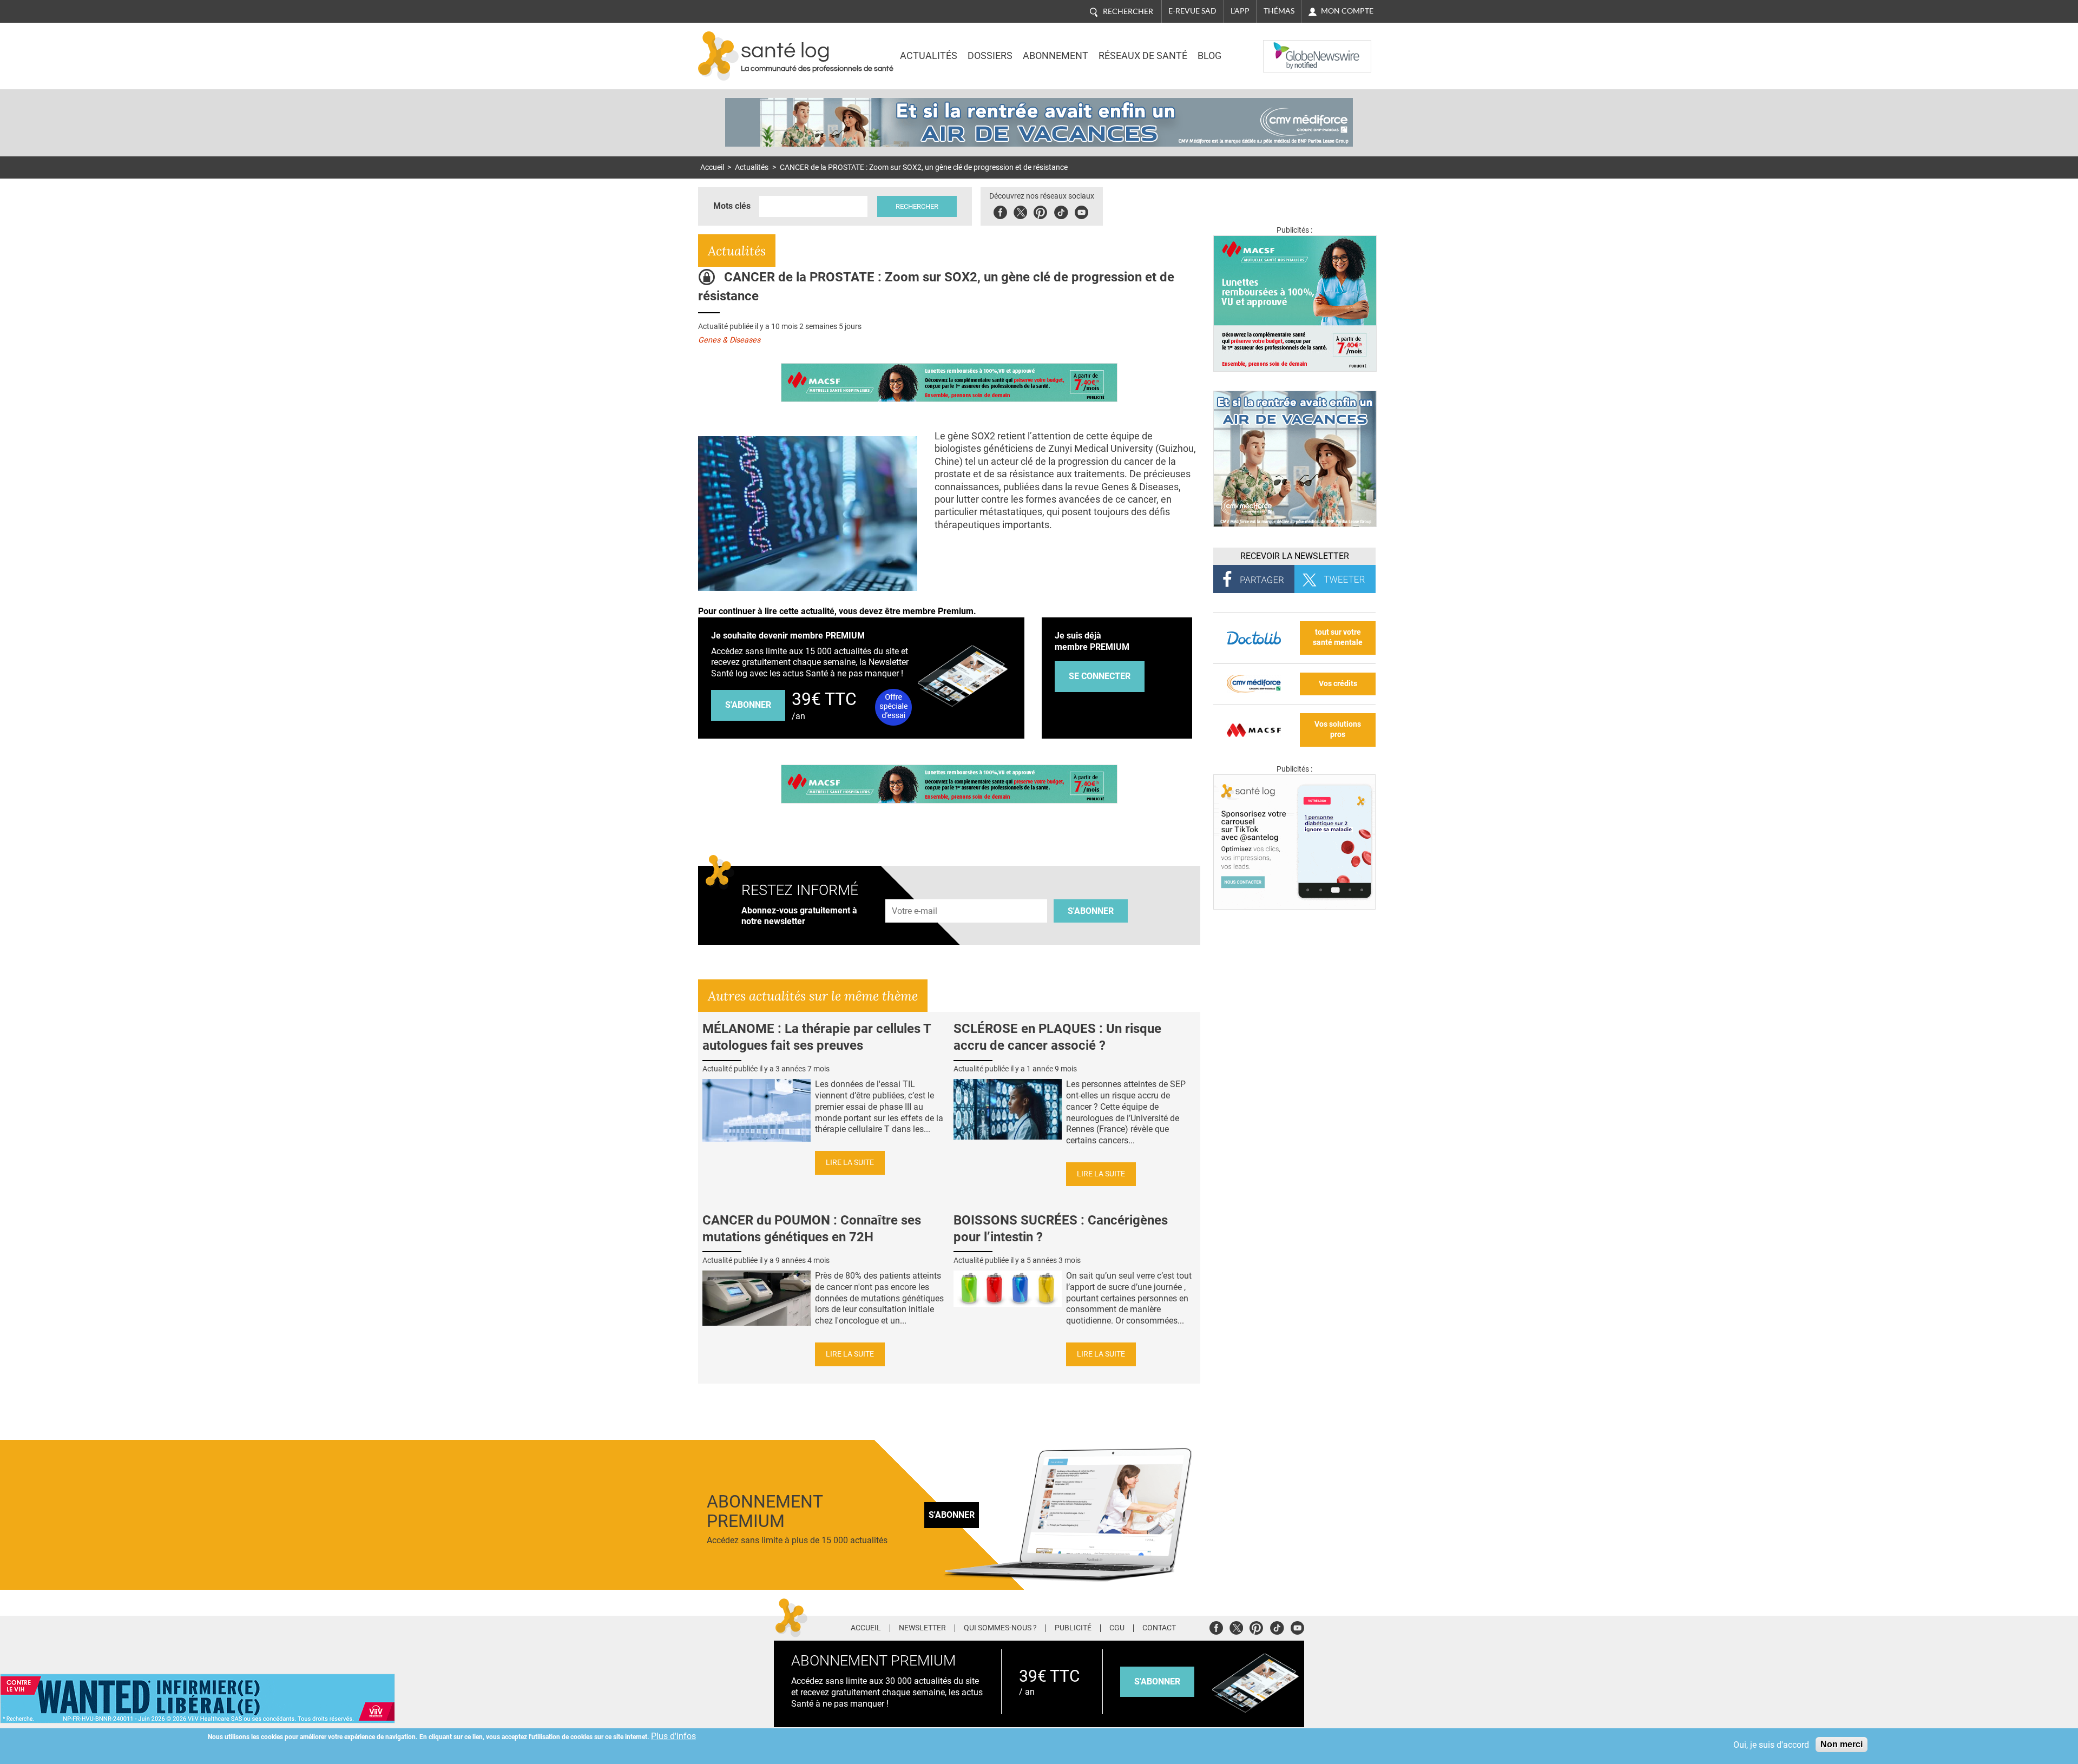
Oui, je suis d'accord (1771, 1745)
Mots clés (732, 206)
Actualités (929, 56)
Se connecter (1100, 676)
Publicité (1073, 1628)
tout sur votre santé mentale (1338, 637)
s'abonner (1157, 1681)
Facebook (1000, 211)
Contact (1159, 1628)
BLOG (1209, 56)
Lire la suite (850, 1163)
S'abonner (748, 705)
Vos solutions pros (1338, 729)
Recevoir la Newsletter (1295, 556)
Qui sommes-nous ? (1000, 1628)
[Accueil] (718, 56)
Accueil (712, 167)
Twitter (1020, 211)
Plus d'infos (673, 1736)
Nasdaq (1285, 48)
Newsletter (922, 1628)
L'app (1240, 11)
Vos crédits (1338, 684)
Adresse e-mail (915, 893)
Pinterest (1040, 211)
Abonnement (1056, 56)
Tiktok (1061, 211)
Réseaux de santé (1143, 56)
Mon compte (1347, 11)
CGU (1117, 1628)
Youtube (1297, 1626)
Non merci (1842, 1744)
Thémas (1279, 11)
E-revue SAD (1192, 11)
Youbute (1081, 211)
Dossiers (990, 56)
